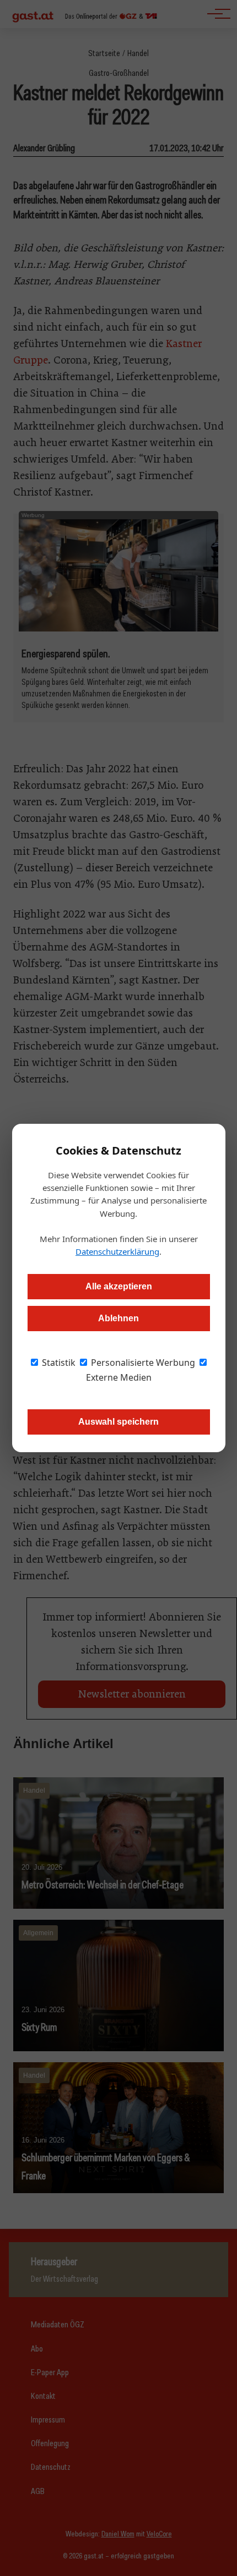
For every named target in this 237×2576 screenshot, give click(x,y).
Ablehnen (118, 1318)
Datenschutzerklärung (117, 1251)
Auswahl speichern (118, 1422)
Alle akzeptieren (119, 1286)
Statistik (58, 1363)
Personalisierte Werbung (142, 1363)
